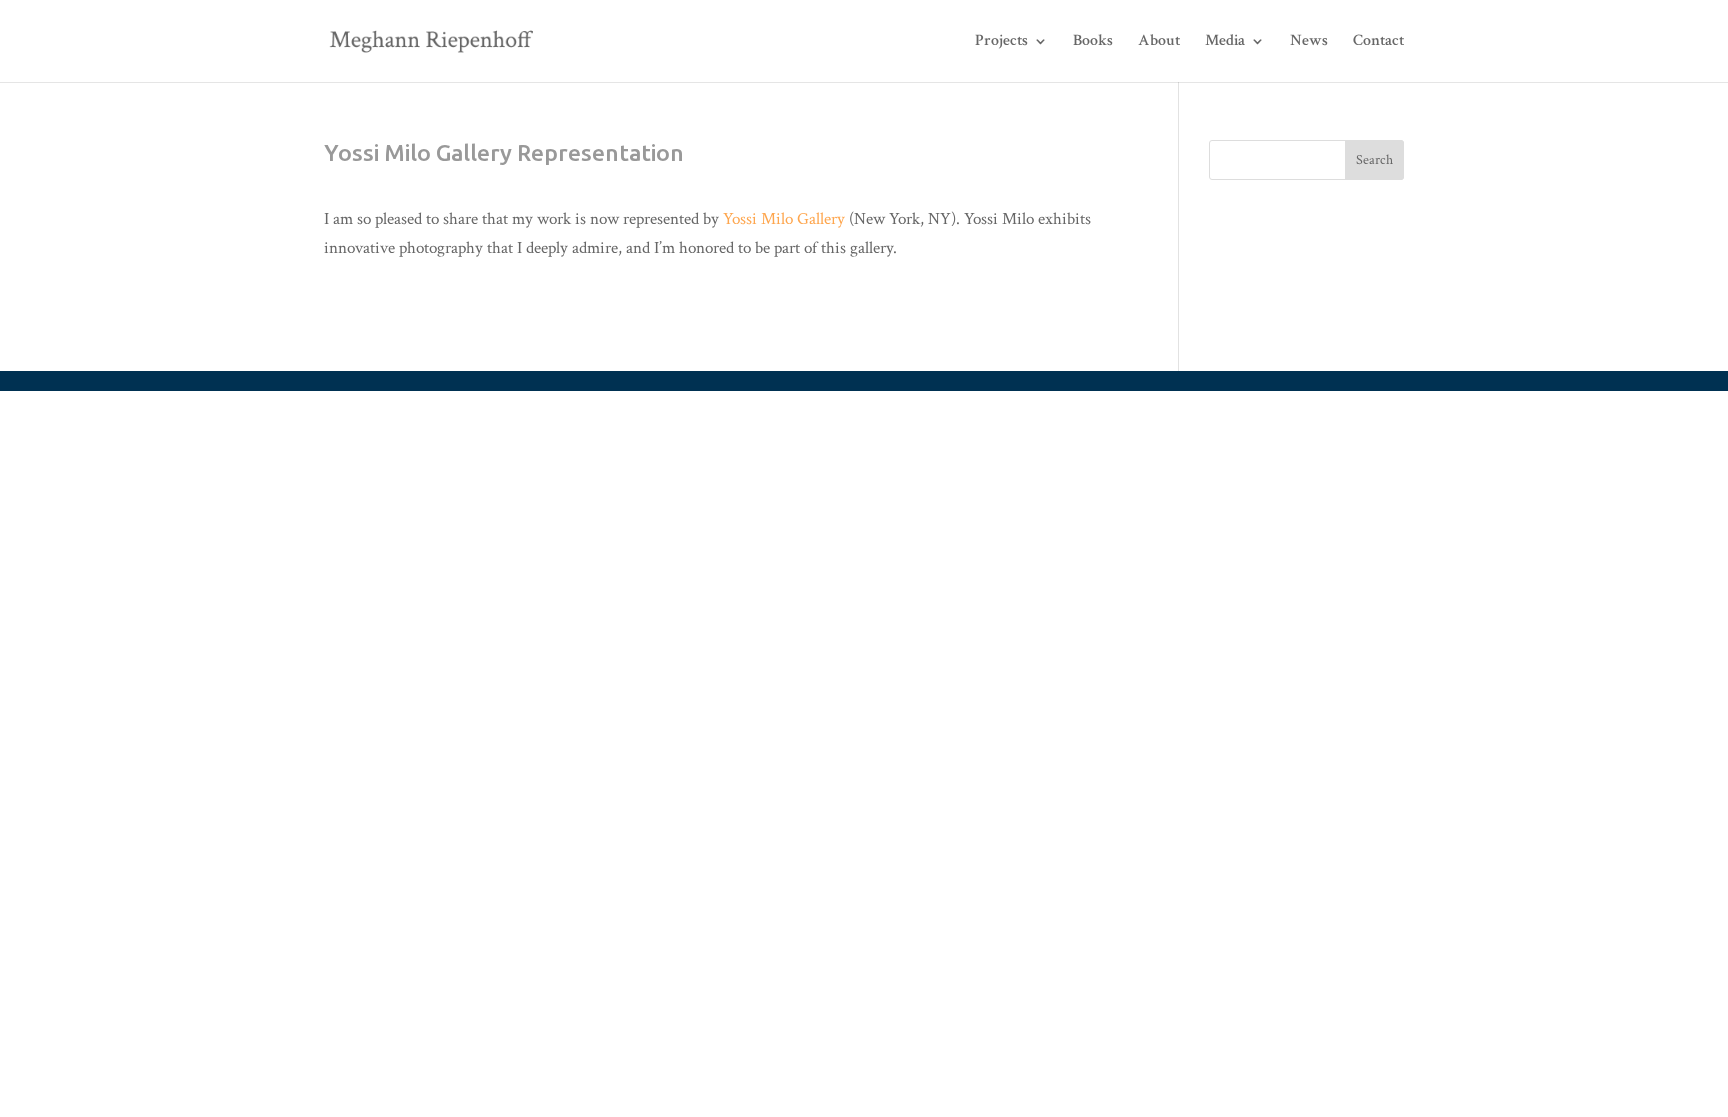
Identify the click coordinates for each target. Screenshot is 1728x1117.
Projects (1001, 42)
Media (1225, 42)
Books (1093, 42)
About (1159, 42)
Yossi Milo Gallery (784, 219)
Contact (1378, 42)
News (1309, 42)
